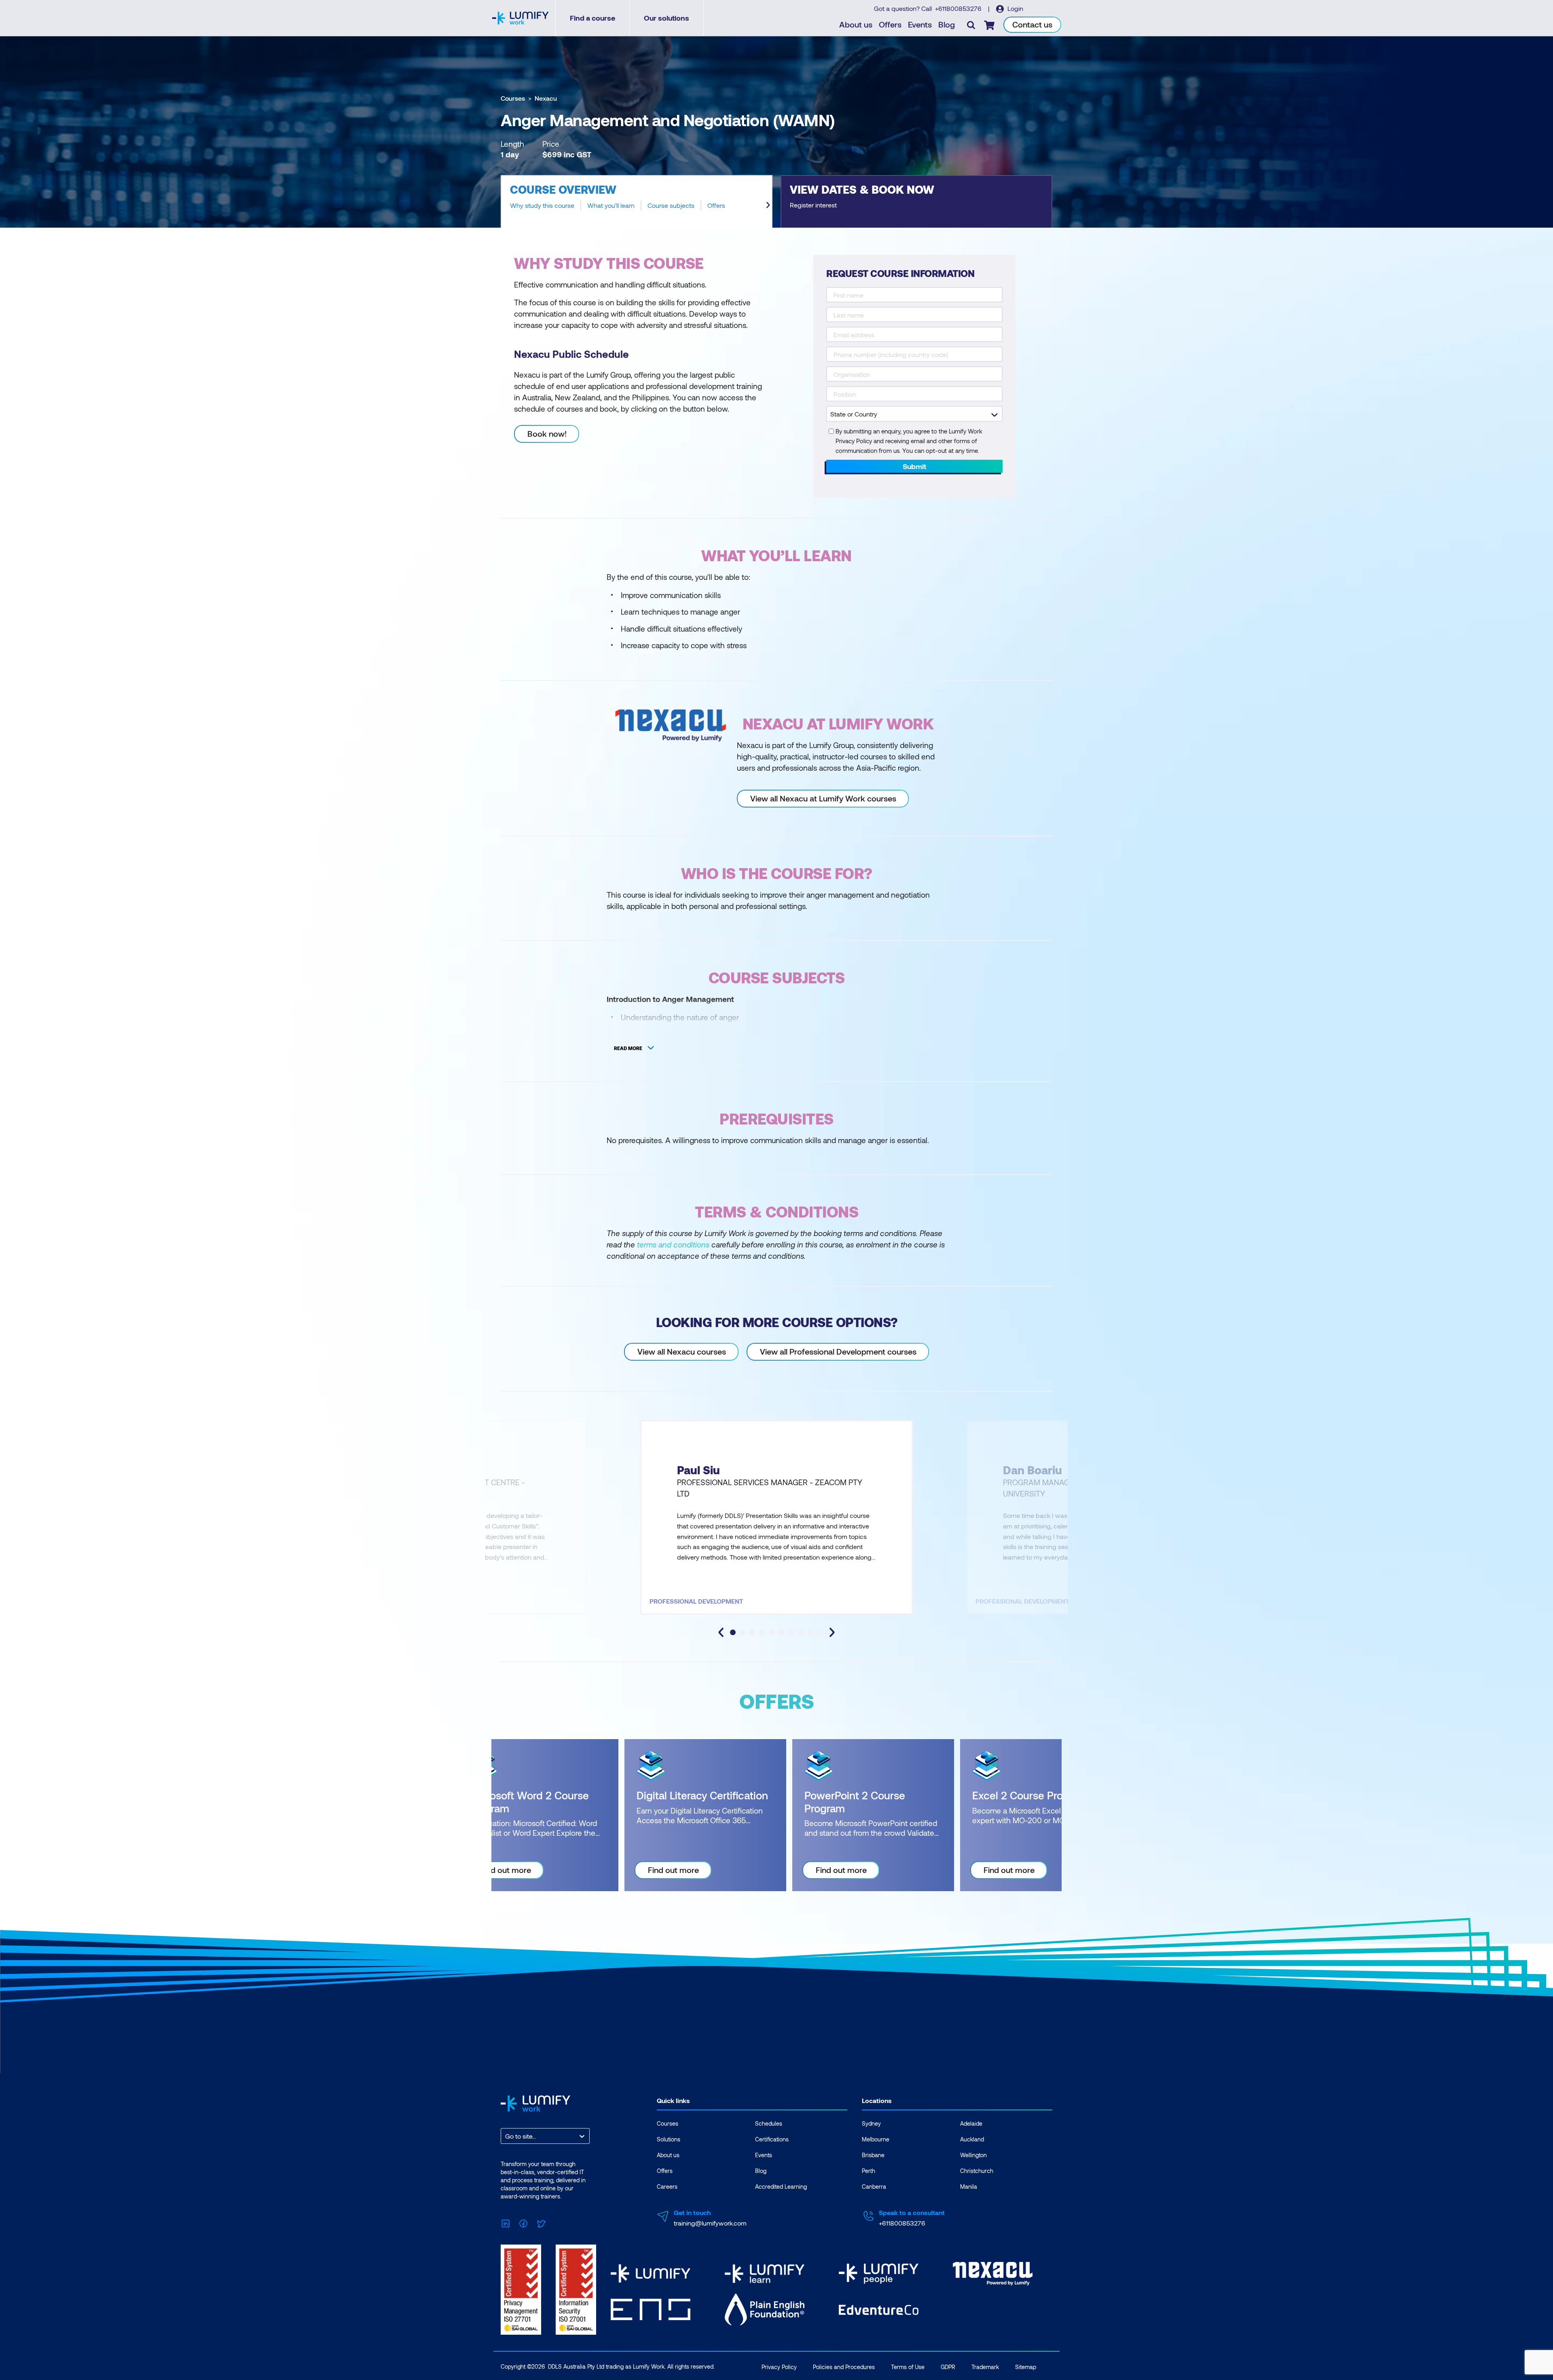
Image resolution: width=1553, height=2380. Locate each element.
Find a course (592, 18)
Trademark (985, 2367)
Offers (890, 24)
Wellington (973, 2155)
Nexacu (546, 98)
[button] (637, 201)
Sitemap (1026, 2367)
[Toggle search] (971, 25)
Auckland (972, 2139)
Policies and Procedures (844, 2367)
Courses (513, 98)
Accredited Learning (781, 2187)
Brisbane (873, 2155)
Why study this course (542, 205)
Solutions (669, 2139)
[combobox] (506, 2136)
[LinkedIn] (506, 2223)
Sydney (871, 2123)
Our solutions (666, 18)
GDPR (948, 2367)
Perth (869, 2171)
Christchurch (977, 2171)
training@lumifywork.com (710, 2223)
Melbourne (876, 2139)
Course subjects (671, 205)
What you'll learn (611, 205)
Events (920, 24)
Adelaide (971, 2123)
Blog (947, 24)
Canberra (874, 2187)
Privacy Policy (779, 2367)
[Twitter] (541, 2223)
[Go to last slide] (721, 1632)
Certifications (772, 2139)
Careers (667, 2187)
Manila (969, 2187)
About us (856, 24)
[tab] (733, 1632)
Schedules (769, 2123)
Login (1015, 8)
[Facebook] (523, 2223)
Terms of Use (908, 2367)
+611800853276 (959, 8)
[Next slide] (768, 205)
